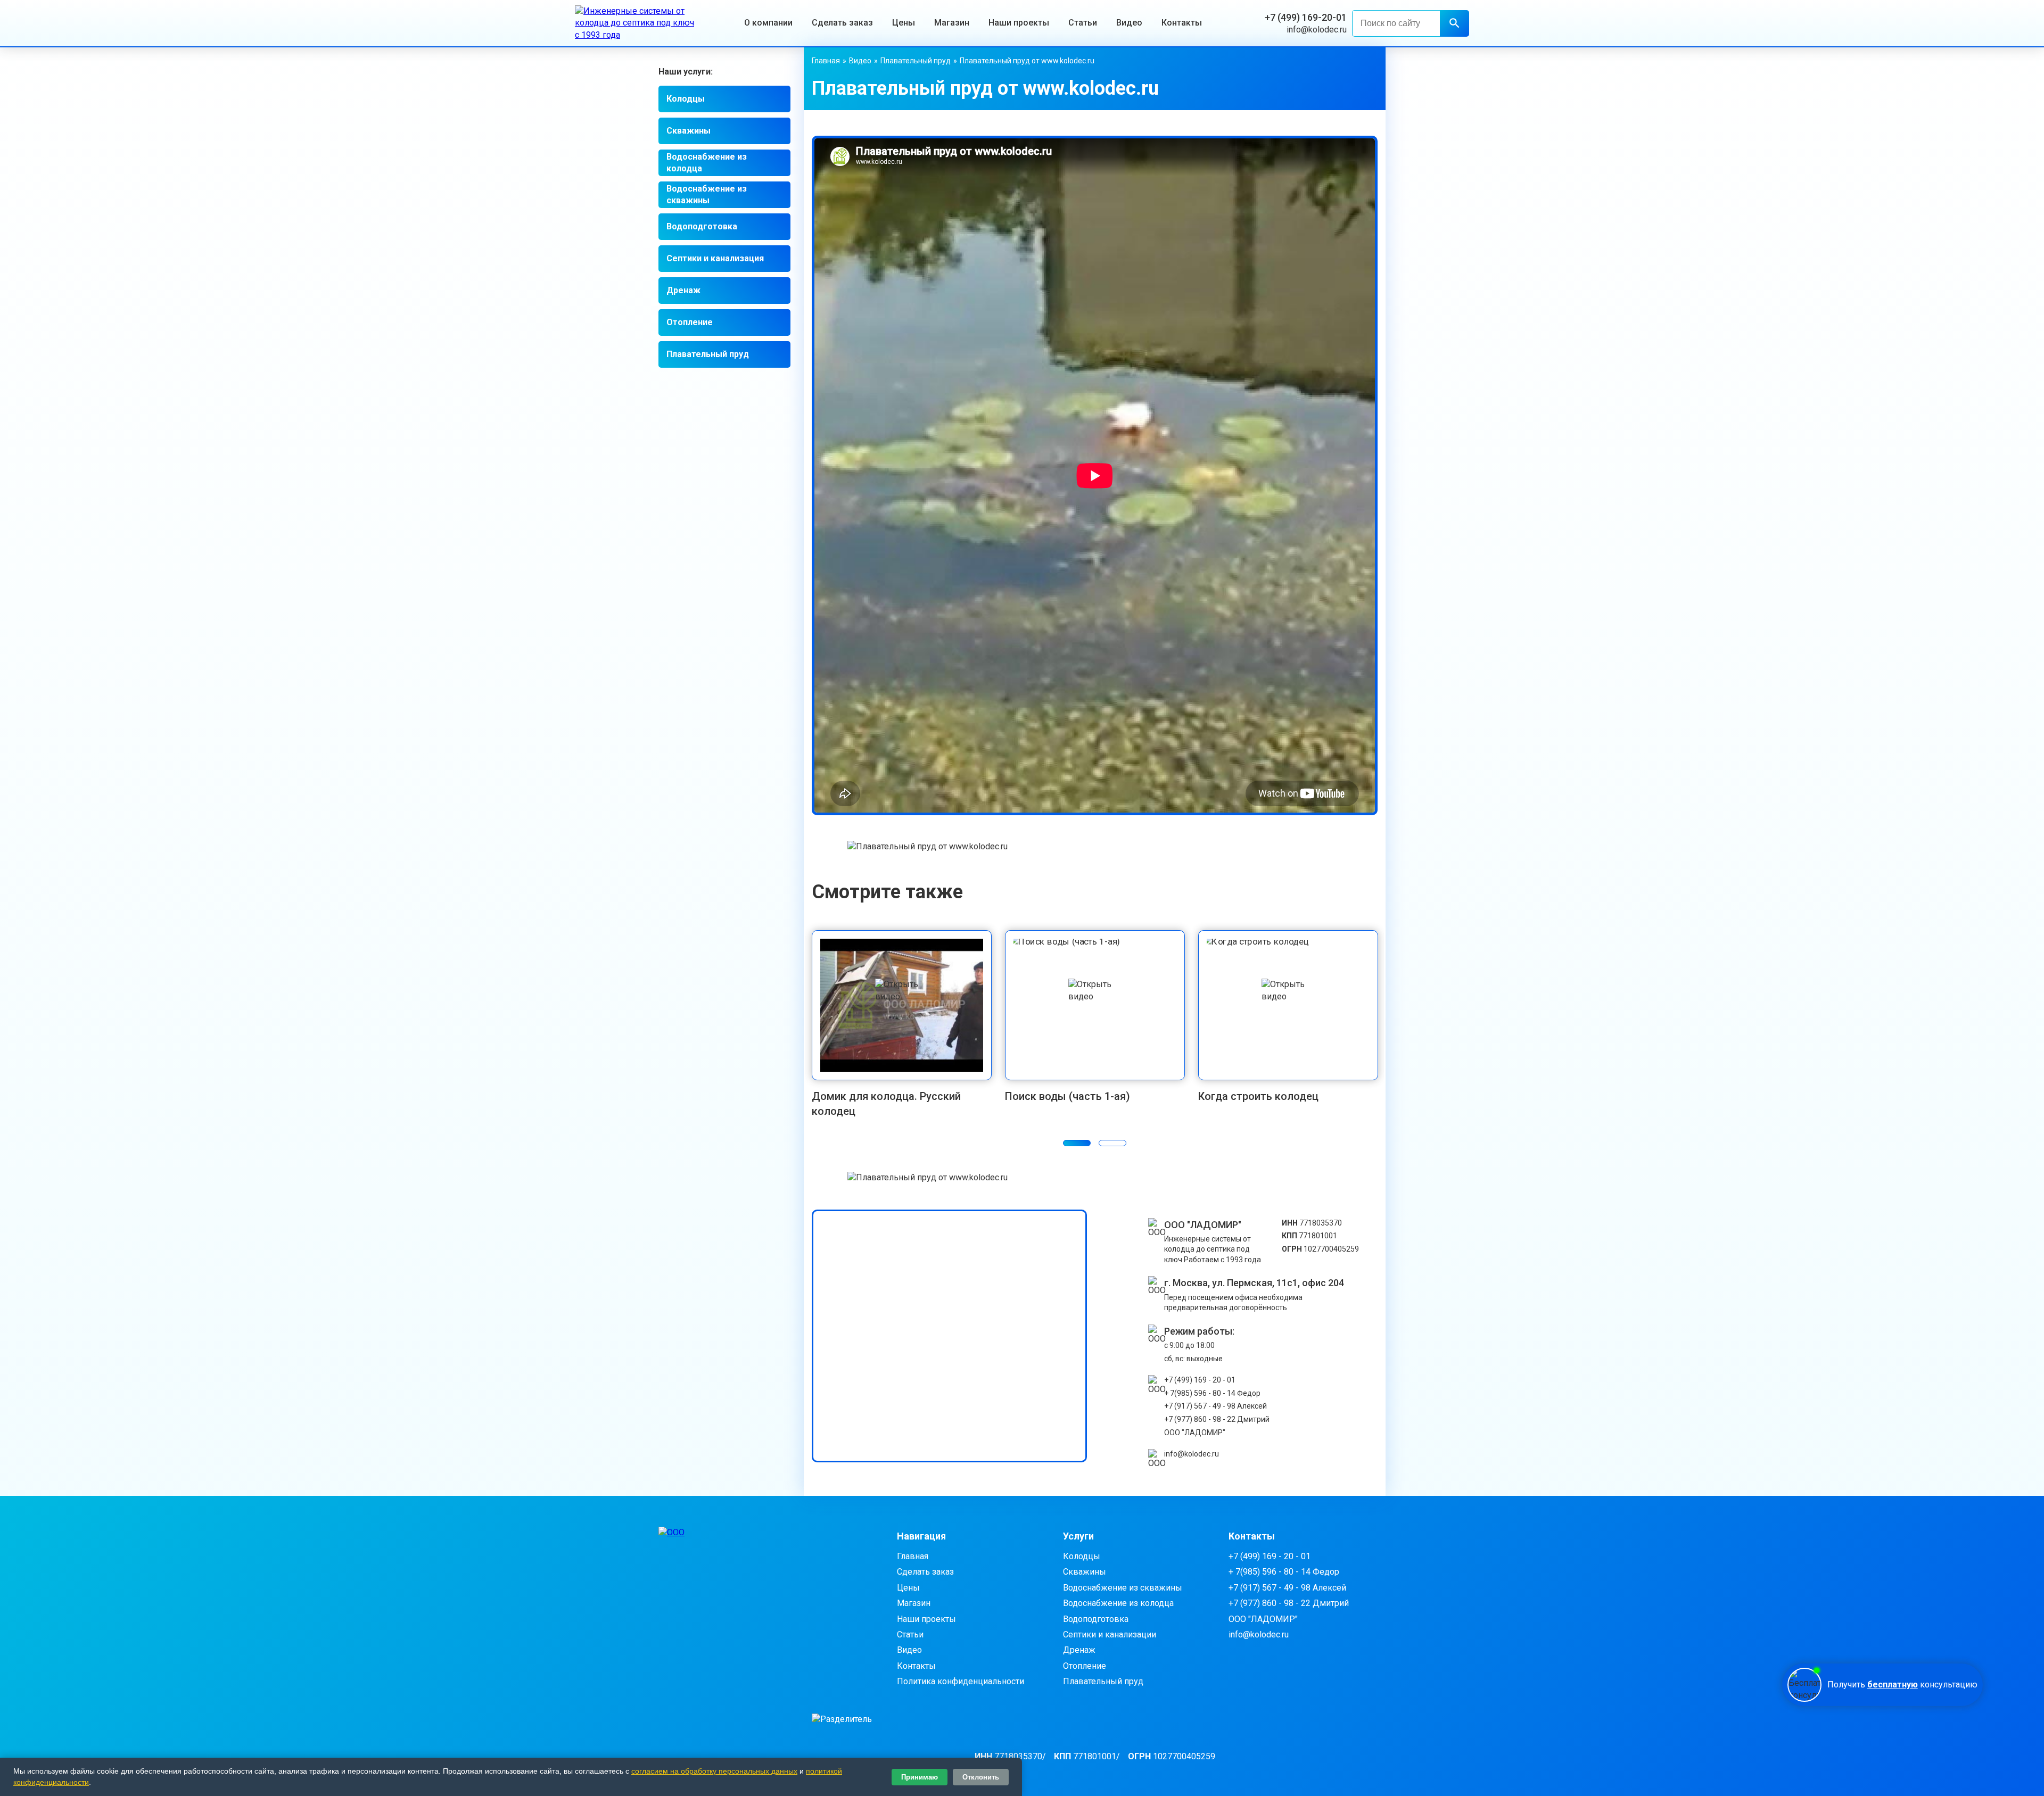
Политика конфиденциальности (961, 1681)
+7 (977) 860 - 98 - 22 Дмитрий (1217, 1419)
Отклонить (981, 1777)
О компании (768, 23)
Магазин (952, 23)
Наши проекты (1019, 23)
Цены (904, 23)
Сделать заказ (842, 23)
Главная (826, 61)
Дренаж (683, 290)
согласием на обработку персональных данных (714, 1771)
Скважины (689, 131)
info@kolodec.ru (1317, 30)
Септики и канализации (1110, 1634)
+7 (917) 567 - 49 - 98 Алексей (1215, 1406)
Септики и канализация (715, 258)
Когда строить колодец (1258, 1096)
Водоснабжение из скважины (707, 195)
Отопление (690, 322)
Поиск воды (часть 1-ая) (1068, 1096)
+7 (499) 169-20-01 (1306, 17)
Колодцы (686, 99)
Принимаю (920, 1777)
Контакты (1182, 23)
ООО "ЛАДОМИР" (1195, 1433)
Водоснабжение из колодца (707, 163)
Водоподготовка (702, 226)
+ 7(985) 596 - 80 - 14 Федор (1212, 1393)
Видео (1129, 23)
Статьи (1083, 23)
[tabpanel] (902, 1024)
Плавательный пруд (708, 354)
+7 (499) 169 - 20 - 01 (1200, 1380)
